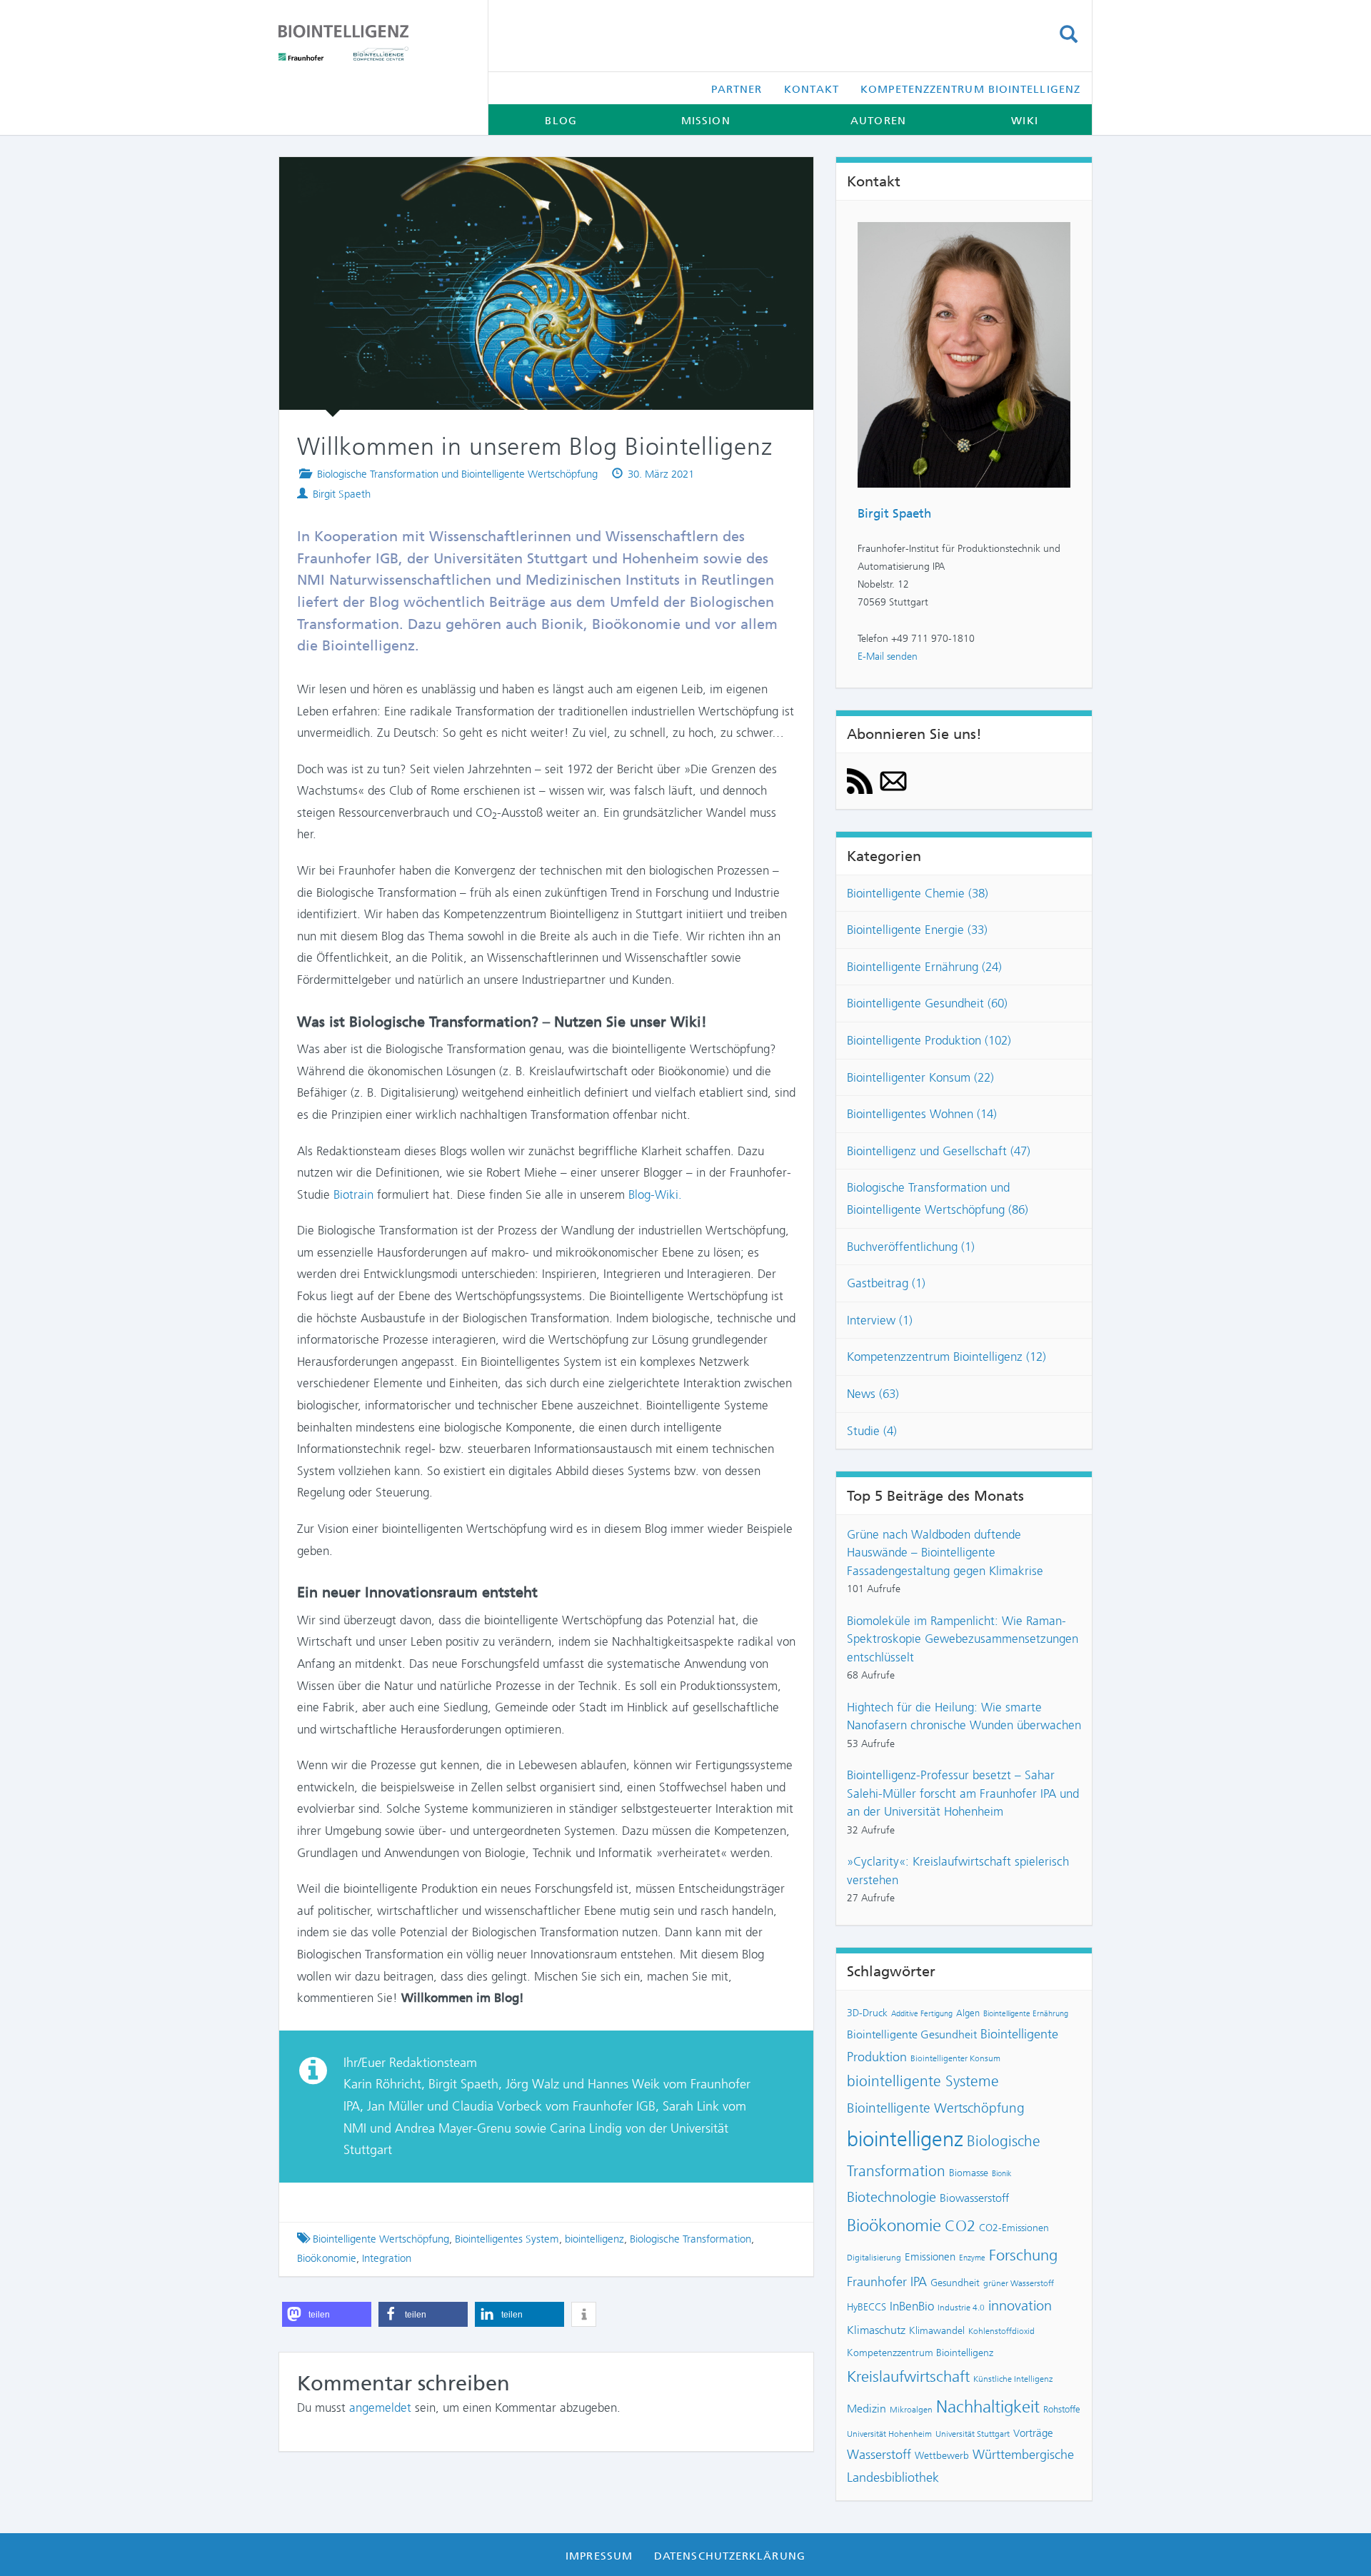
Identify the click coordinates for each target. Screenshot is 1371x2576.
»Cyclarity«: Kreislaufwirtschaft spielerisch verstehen (958, 1871)
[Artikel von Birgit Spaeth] (964, 353)
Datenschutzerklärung (730, 2556)
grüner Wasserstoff (1019, 2283)
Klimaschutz (876, 2330)
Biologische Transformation (690, 2239)
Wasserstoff (879, 2455)
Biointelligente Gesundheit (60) (927, 1003)
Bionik (1002, 2174)
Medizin (867, 2409)
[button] (327, 2314)
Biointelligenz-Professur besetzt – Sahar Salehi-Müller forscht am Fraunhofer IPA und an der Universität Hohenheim (963, 1793)
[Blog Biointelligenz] (372, 43)
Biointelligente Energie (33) (917, 930)
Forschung (1023, 2255)
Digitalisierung (874, 2258)
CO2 (960, 2226)
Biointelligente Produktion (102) (929, 1040)
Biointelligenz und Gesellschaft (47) (939, 1151)
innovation (1020, 2306)
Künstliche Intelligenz (1013, 2379)
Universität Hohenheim (889, 2434)
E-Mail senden (888, 656)
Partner (737, 89)
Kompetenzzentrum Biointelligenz (970, 89)
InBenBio (912, 2306)
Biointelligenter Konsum (955, 2058)
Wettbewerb (942, 2455)
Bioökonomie (327, 2258)
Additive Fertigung (922, 2014)
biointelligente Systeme (923, 2081)
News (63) (873, 1394)
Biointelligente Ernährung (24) (924, 967)
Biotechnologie (892, 2197)
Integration (387, 2258)
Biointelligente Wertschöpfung (381, 2239)
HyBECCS (867, 2307)
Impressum (599, 2556)
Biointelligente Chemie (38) (918, 893)
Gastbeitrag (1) (886, 1283)
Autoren (878, 121)
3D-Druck (867, 2013)
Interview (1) (880, 1320)
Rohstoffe (1062, 2409)
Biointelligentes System (507, 2239)
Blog (561, 121)
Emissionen (930, 2257)
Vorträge (1033, 2433)
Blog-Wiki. (655, 1194)
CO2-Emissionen (1014, 2228)
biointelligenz (594, 2239)
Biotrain (353, 1194)
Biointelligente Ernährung (1026, 2014)
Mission (706, 121)
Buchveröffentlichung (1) (911, 1247)
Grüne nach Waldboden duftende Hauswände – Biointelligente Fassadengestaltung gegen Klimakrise (945, 1553)
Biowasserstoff (974, 2198)
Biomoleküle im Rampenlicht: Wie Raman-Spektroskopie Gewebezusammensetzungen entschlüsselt (963, 1639)
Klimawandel (937, 2330)
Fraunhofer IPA (887, 2282)
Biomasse (969, 2173)
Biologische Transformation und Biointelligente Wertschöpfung (457, 474)
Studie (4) (872, 1431)
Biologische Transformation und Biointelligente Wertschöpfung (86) (938, 1198)
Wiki (1024, 121)
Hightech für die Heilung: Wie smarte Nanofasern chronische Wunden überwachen (964, 1716)
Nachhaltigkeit (988, 2407)
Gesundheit (955, 2283)
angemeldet (380, 2408)
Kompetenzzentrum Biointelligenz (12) (946, 1357)
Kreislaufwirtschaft (908, 2376)
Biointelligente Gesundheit (912, 2035)
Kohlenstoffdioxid (1001, 2331)
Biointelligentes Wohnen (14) (922, 1114)
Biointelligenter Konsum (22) (920, 1077)
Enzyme (972, 2258)
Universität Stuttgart (973, 2434)
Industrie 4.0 (961, 2308)
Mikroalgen (911, 2410)
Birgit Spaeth (342, 494)
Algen (968, 2013)
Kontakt (812, 89)
